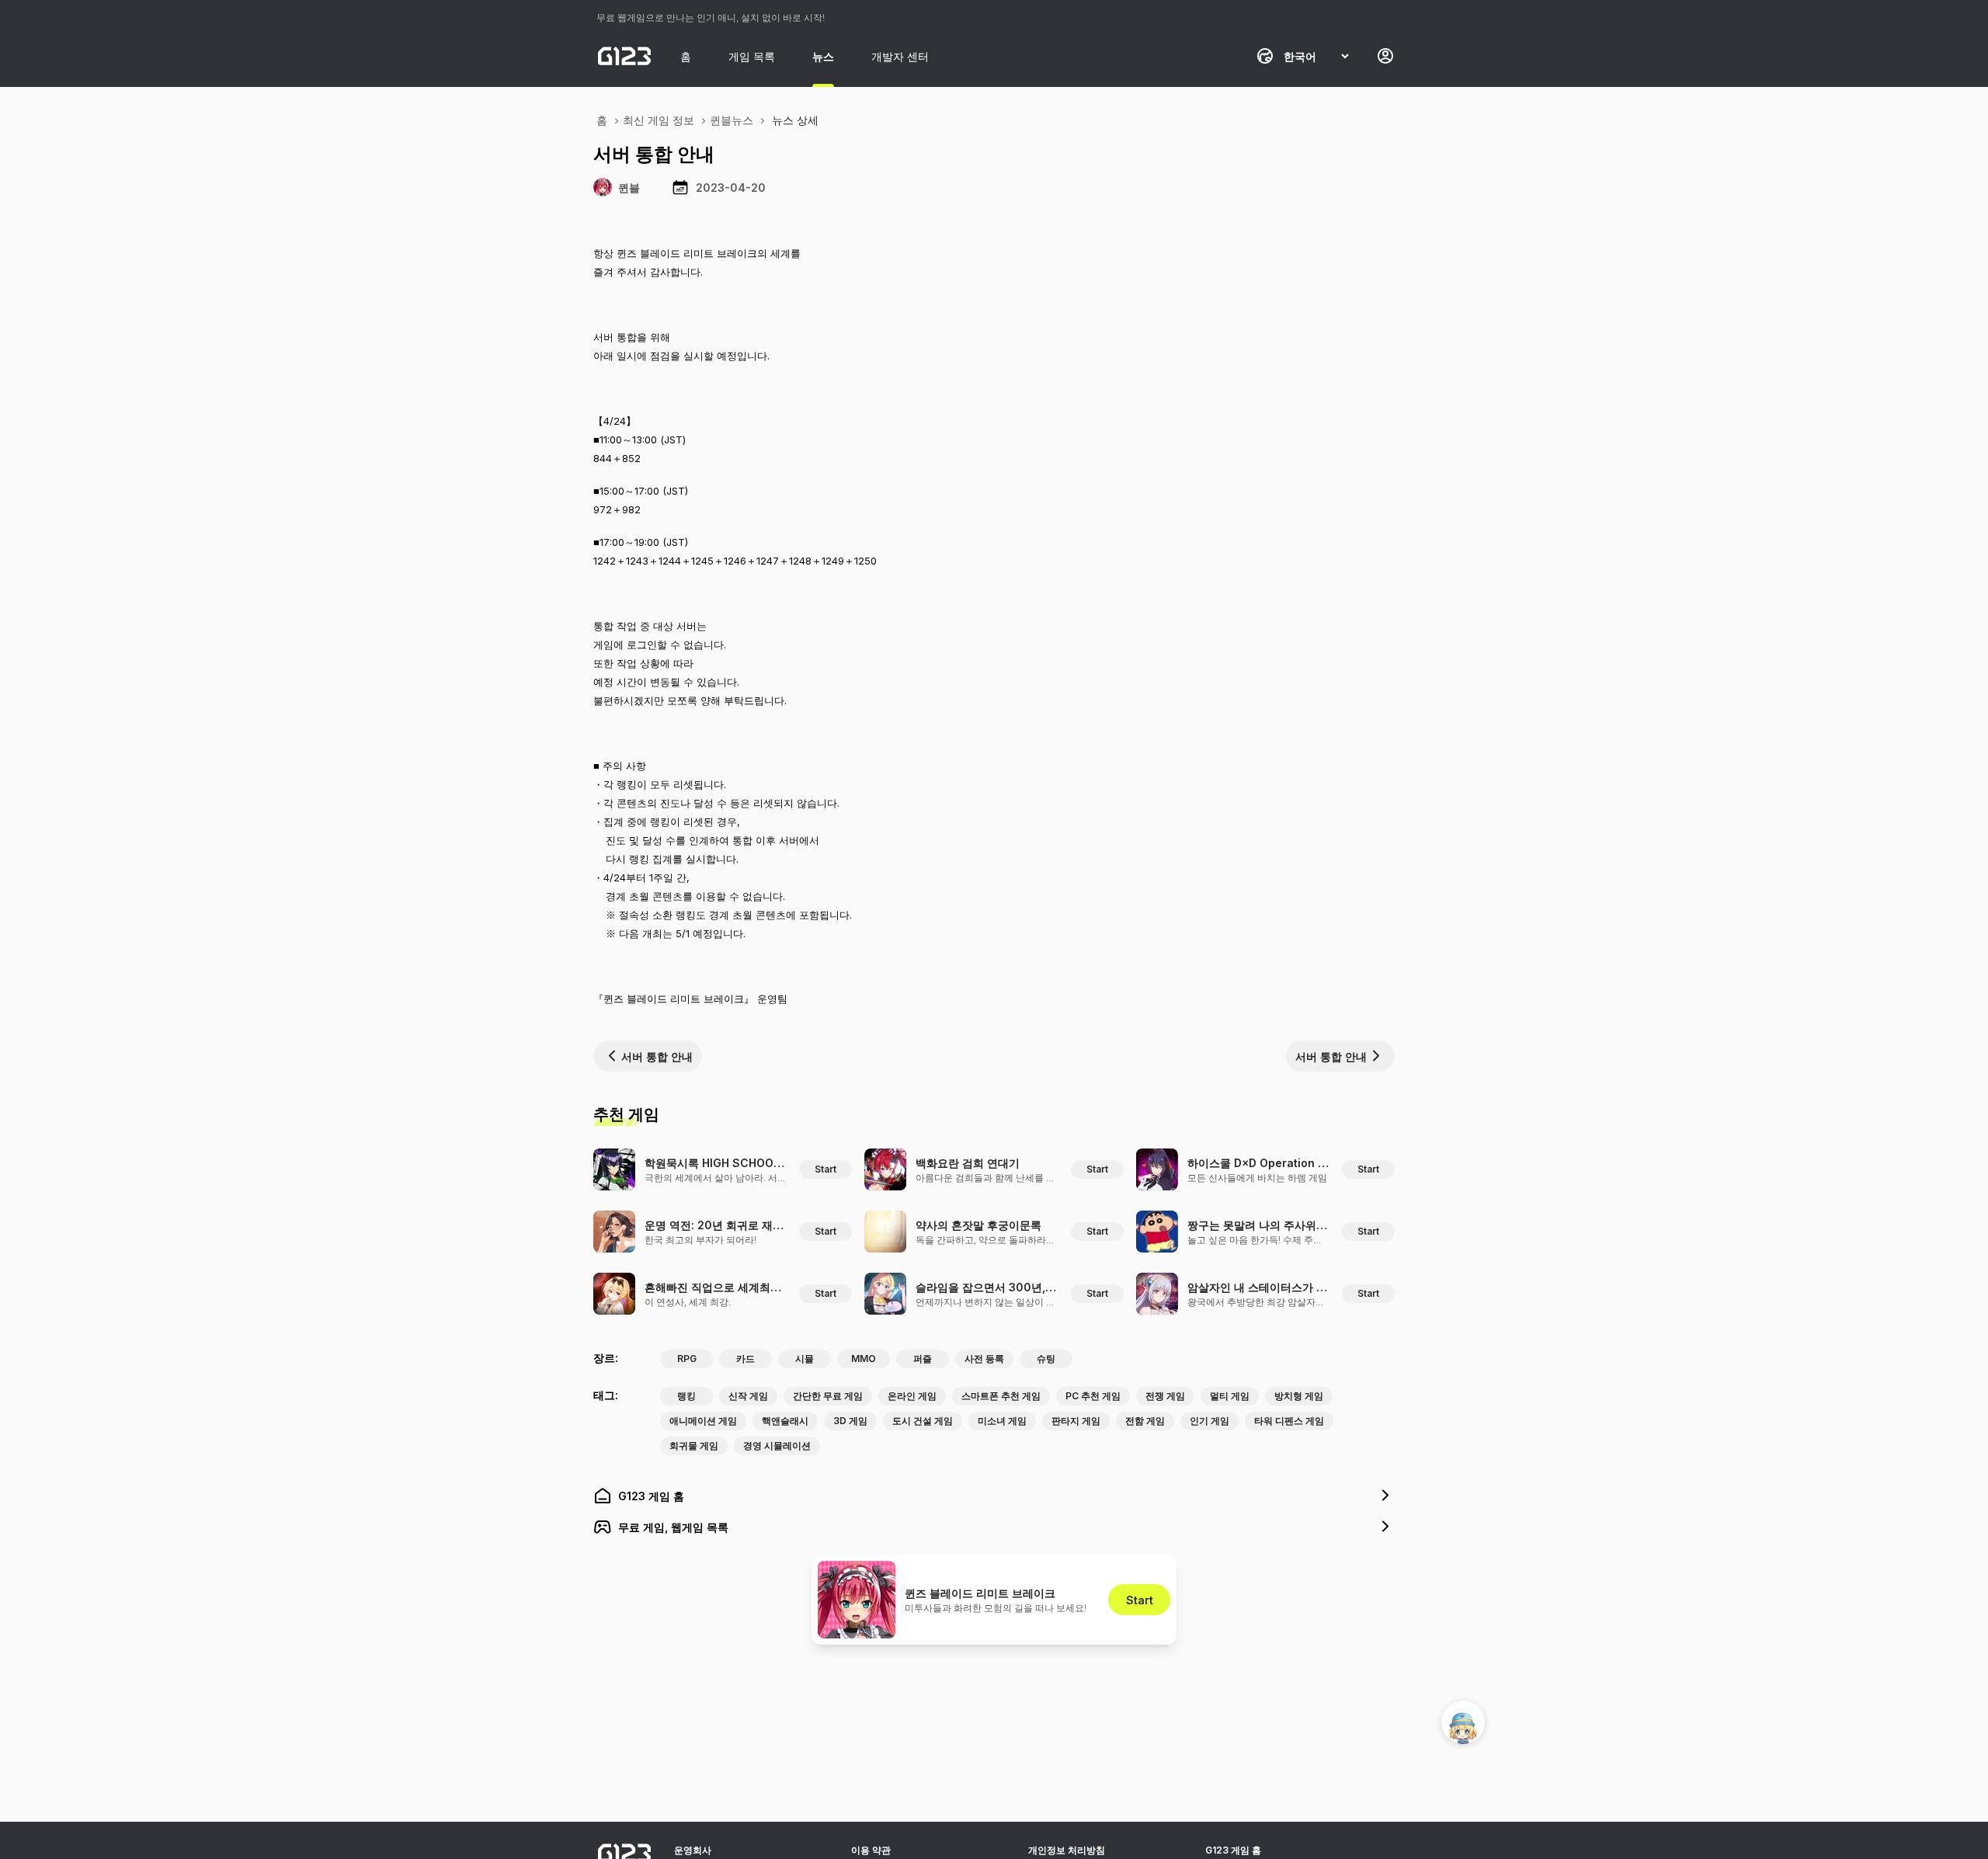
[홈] (624, 56)
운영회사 (693, 1850)
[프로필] (1385, 56)
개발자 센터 (900, 56)
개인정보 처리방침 (1067, 1850)
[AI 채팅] (1463, 1722)
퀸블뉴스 (732, 120)
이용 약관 (871, 1850)
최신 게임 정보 (659, 120)
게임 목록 (752, 56)
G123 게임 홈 (1233, 1850)
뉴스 (823, 56)
